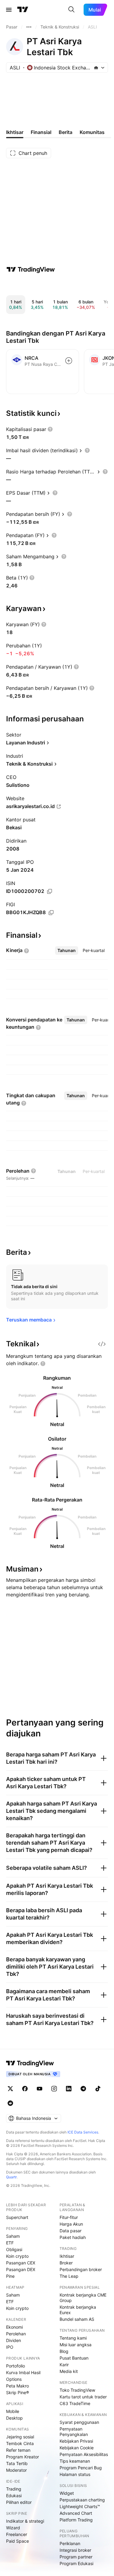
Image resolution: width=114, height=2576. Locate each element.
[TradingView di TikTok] (98, 2089)
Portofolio (16, 2366)
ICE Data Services (83, 2132)
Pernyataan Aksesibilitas (84, 2454)
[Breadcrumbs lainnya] (29, 27)
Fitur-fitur (69, 2217)
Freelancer (17, 2534)
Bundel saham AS (77, 2319)
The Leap (69, 2276)
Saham (13, 2236)
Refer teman (18, 2450)
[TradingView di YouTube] (40, 2089)
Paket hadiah (73, 2237)
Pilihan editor (19, 2502)
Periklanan (70, 2543)
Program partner (76, 2557)
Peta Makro (17, 2386)
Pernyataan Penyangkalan (74, 2432)
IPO (10, 2347)
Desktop (14, 2418)
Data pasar (71, 2231)
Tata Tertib (17, 2463)
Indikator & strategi (25, 2521)
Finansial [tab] (41, 132)
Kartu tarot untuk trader (83, 2397)
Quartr (11, 2177)
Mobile (13, 2411)
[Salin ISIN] (50, 891)
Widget (67, 2493)
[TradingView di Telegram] (83, 2089)
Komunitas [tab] (92, 132)
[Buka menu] (9, 10)
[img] (96, 68)
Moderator (16, 2470)
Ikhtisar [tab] (15, 132)
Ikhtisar (67, 2256)
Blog (64, 2351)
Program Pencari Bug (81, 2468)
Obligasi (14, 2249)
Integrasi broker (75, 2550)
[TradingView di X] (10, 2089)
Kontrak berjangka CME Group (83, 2298)
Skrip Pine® (17, 2392)
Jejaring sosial (20, 2437)
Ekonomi (14, 2327)
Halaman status (75, 2474)
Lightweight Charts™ (80, 2506)
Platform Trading (76, 2520)
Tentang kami (73, 2338)
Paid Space (17, 2541)
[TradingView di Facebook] (25, 2089)
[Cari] (71, 10)
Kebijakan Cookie (77, 2448)
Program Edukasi (76, 2563)
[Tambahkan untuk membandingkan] (69, 361)
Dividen (14, 2340)
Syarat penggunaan (79, 2422)
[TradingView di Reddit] (10, 2103)
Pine (10, 2276)
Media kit (69, 2371)
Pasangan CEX (21, 2263)
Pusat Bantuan (74, 2358)
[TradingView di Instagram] (54, 2089)
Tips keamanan (75, 2461)
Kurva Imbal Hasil (23, 2372)
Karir (64, 2365)
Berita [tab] (66, 132)
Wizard (13, 2528)
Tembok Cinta (20, 2443)
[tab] (67, 951)
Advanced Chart (76, 2513)
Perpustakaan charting (82, 2500)
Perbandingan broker (81, 2269)
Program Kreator (22, 2457)
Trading (14, 2489)
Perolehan (16, 2334)
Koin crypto (17, 2256)
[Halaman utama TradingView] (23, 10)
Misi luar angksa (76, 2345)
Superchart (17, 2217)
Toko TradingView (77, 2390)
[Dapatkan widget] (102, 1344)
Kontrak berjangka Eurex (78, 2310)
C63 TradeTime (75, 2403)
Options (14, 2379)
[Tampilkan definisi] (50, 429)
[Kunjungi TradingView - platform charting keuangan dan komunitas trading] (31, 269)
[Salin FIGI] (51, 913)
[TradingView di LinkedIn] (69, 2089)
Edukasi (14, 2496)
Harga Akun (71, 2224)
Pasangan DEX (21, 2269)
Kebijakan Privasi (76, 2441)
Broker (66, 2263)
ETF (10, 2243)
